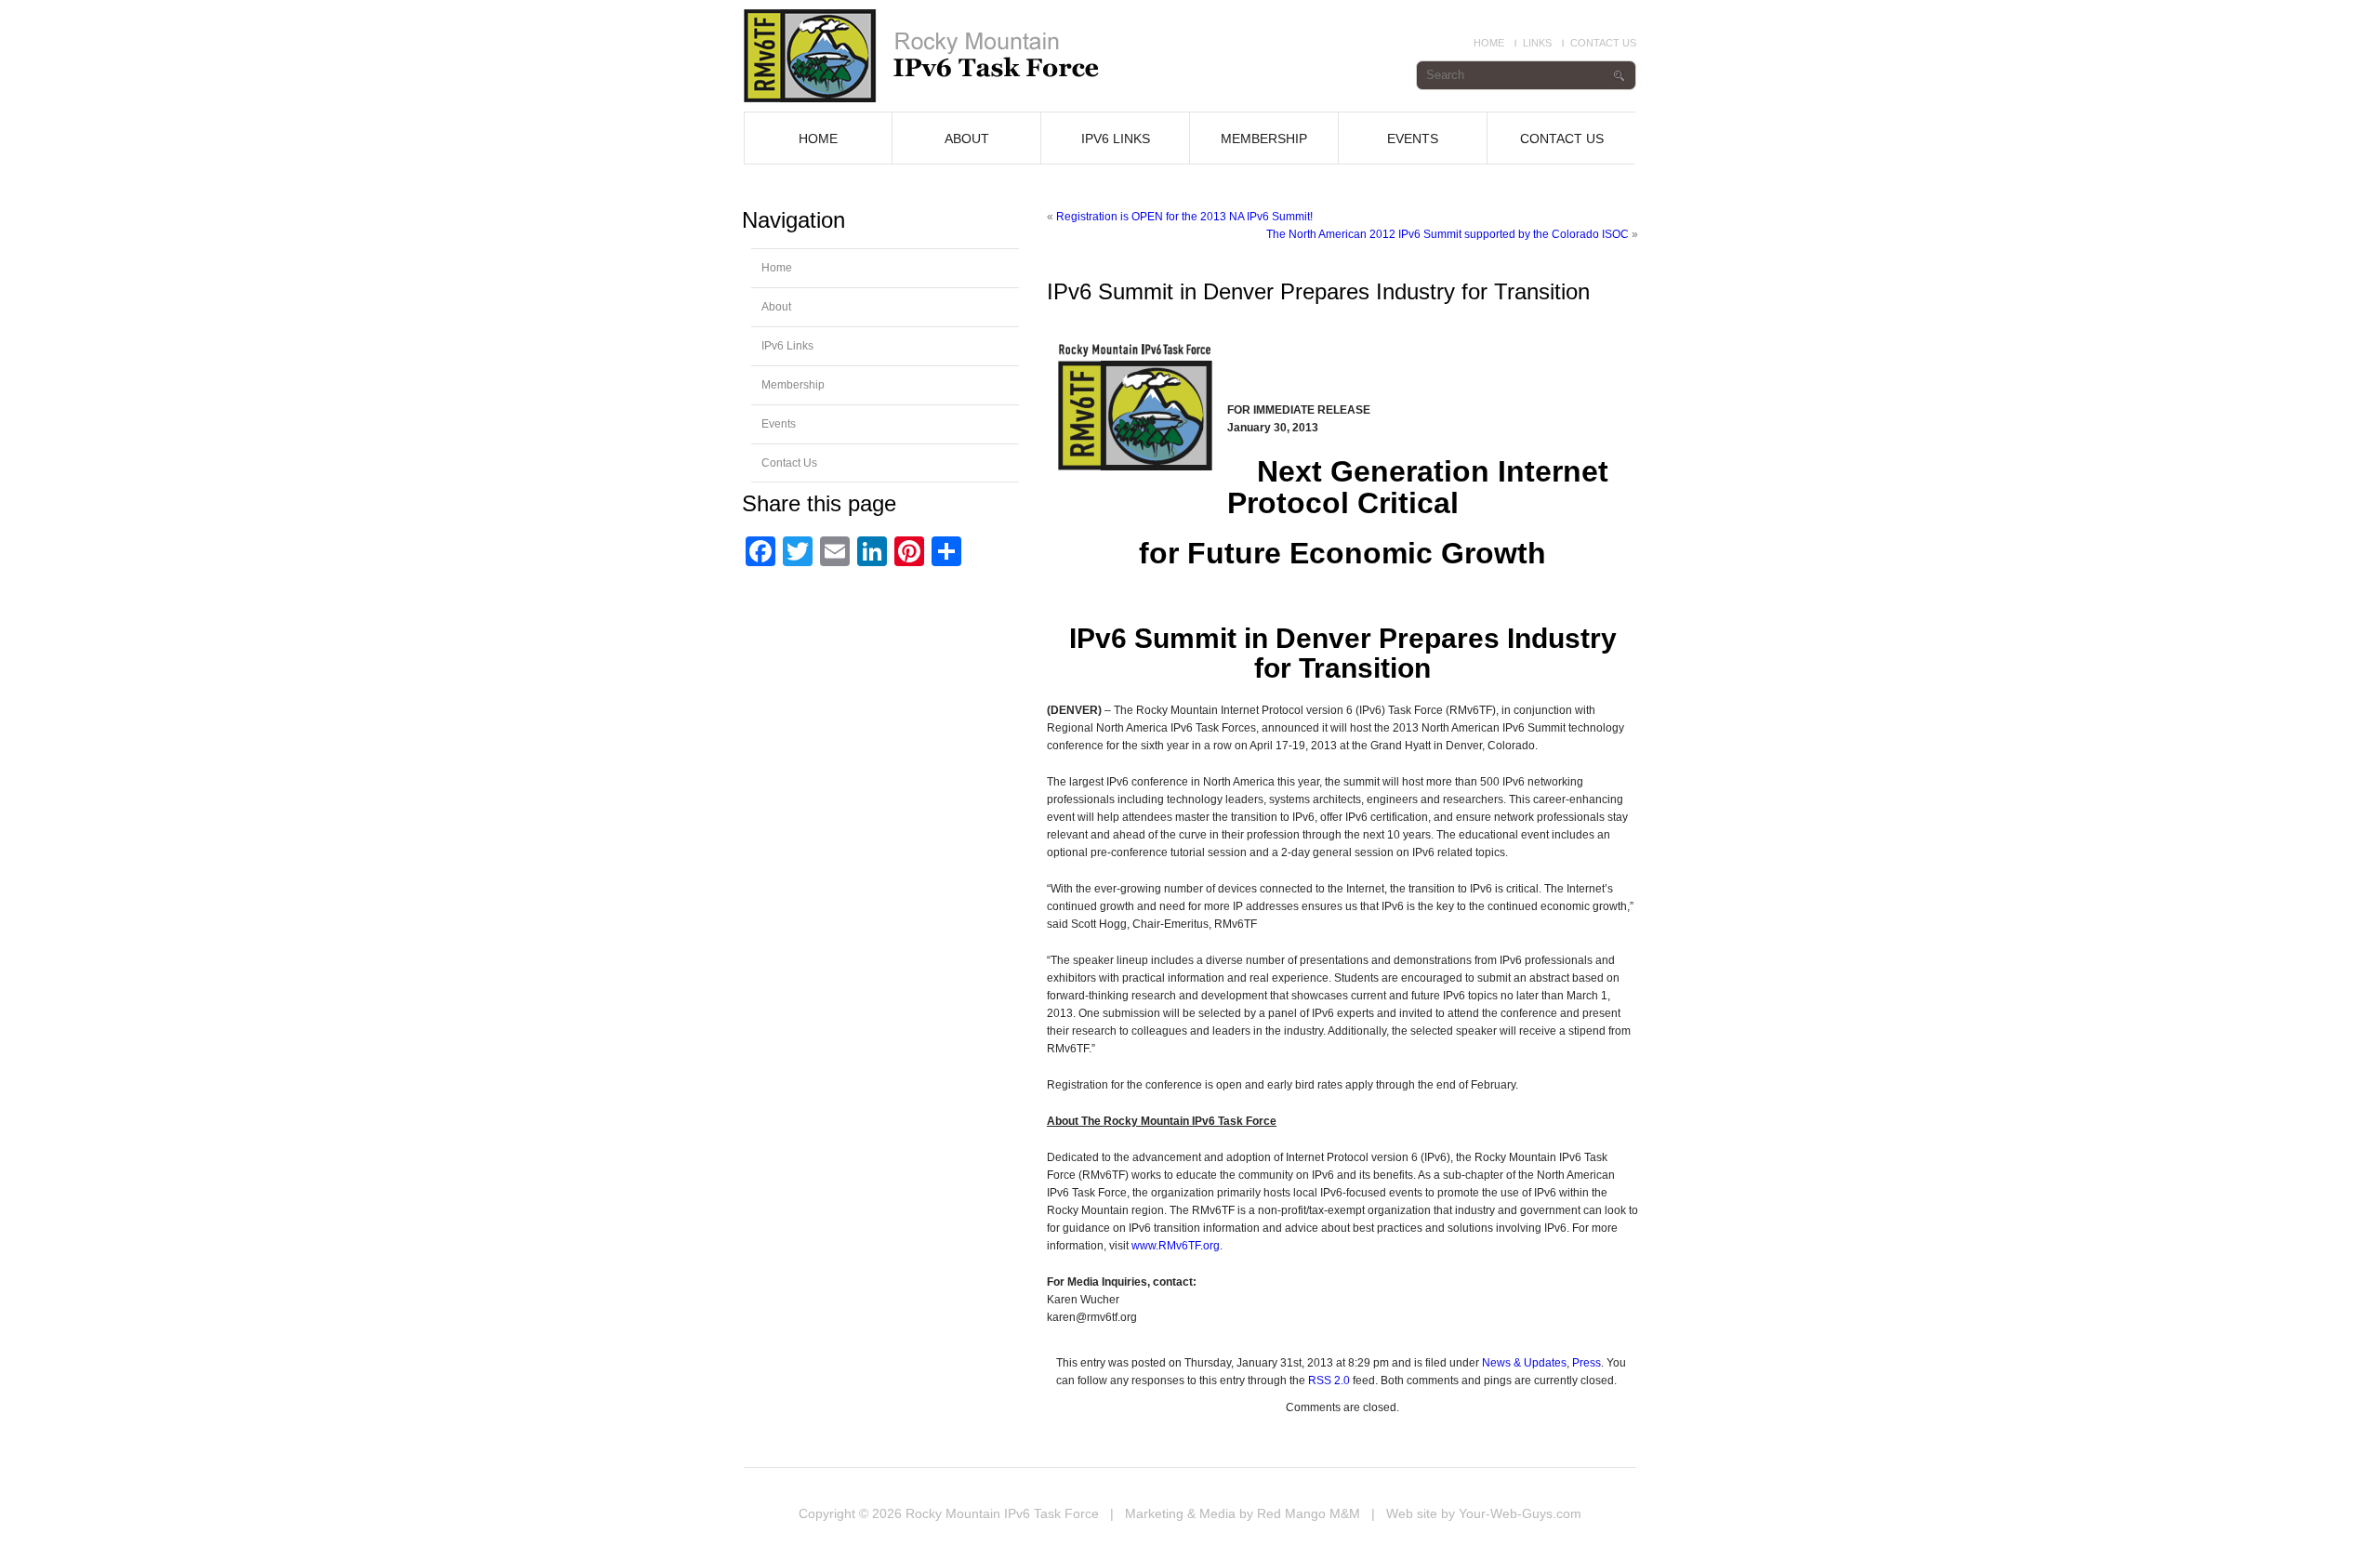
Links (1537, 43)
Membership (1264, 139)
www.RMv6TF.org (1176, 1246)
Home (1489, 43)
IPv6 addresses (947, 56)
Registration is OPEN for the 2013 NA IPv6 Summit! (1184, 217)
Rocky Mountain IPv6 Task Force (1002, 1513)
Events (1413, 139)
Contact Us (1603, 43)
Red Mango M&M (1309, 1513)
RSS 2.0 (1329, 1381)
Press (1587, 1363)
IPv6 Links (1116, 139)
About (967, 139)
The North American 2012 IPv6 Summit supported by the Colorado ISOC (1448, 234)
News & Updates (1524, 1363)
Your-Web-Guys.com (1520, 1513)
